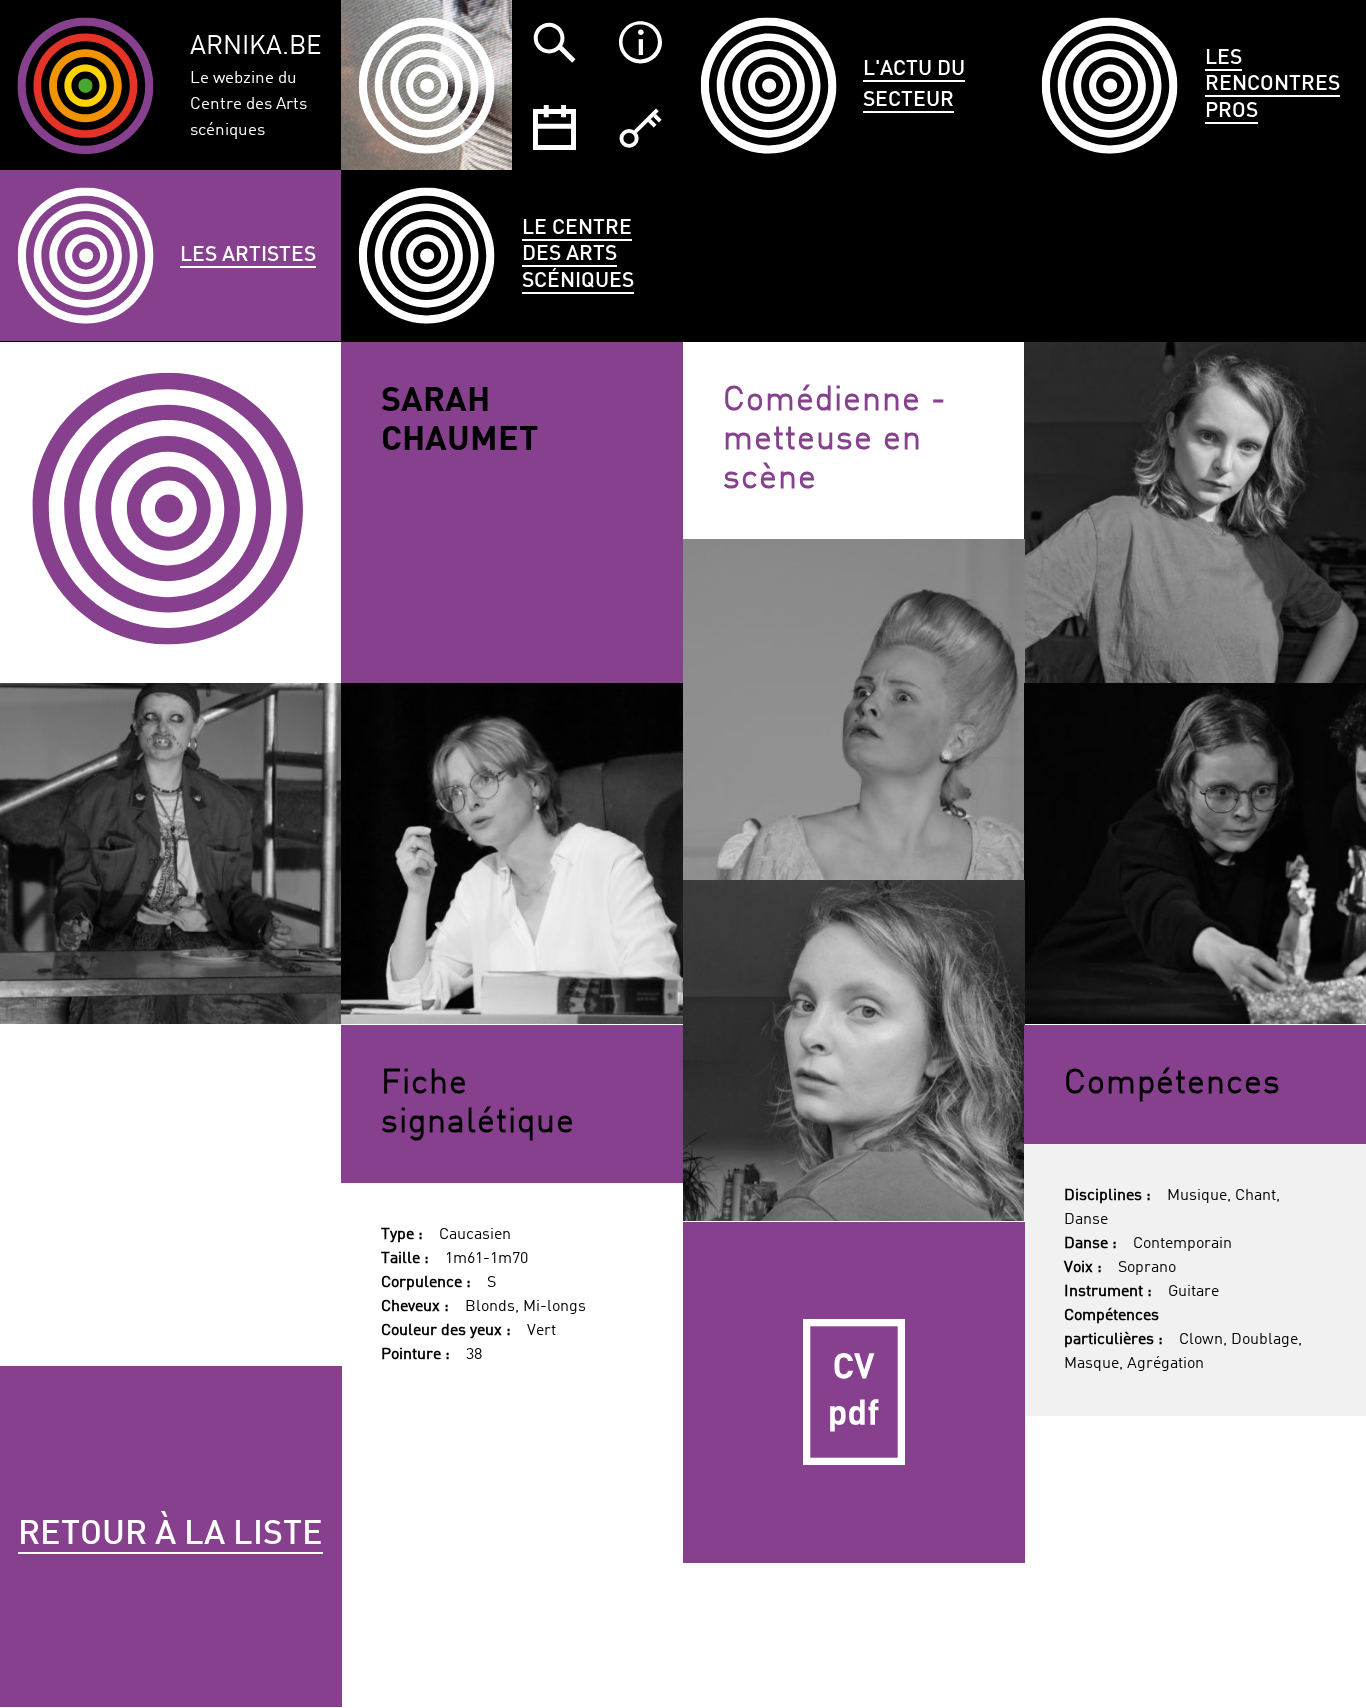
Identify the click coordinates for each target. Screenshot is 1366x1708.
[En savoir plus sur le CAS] (639, 42)
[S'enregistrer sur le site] (639, 127)
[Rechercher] (554, 42)
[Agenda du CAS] (554, 127)
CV (854, 1393)
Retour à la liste (170, 1535)
